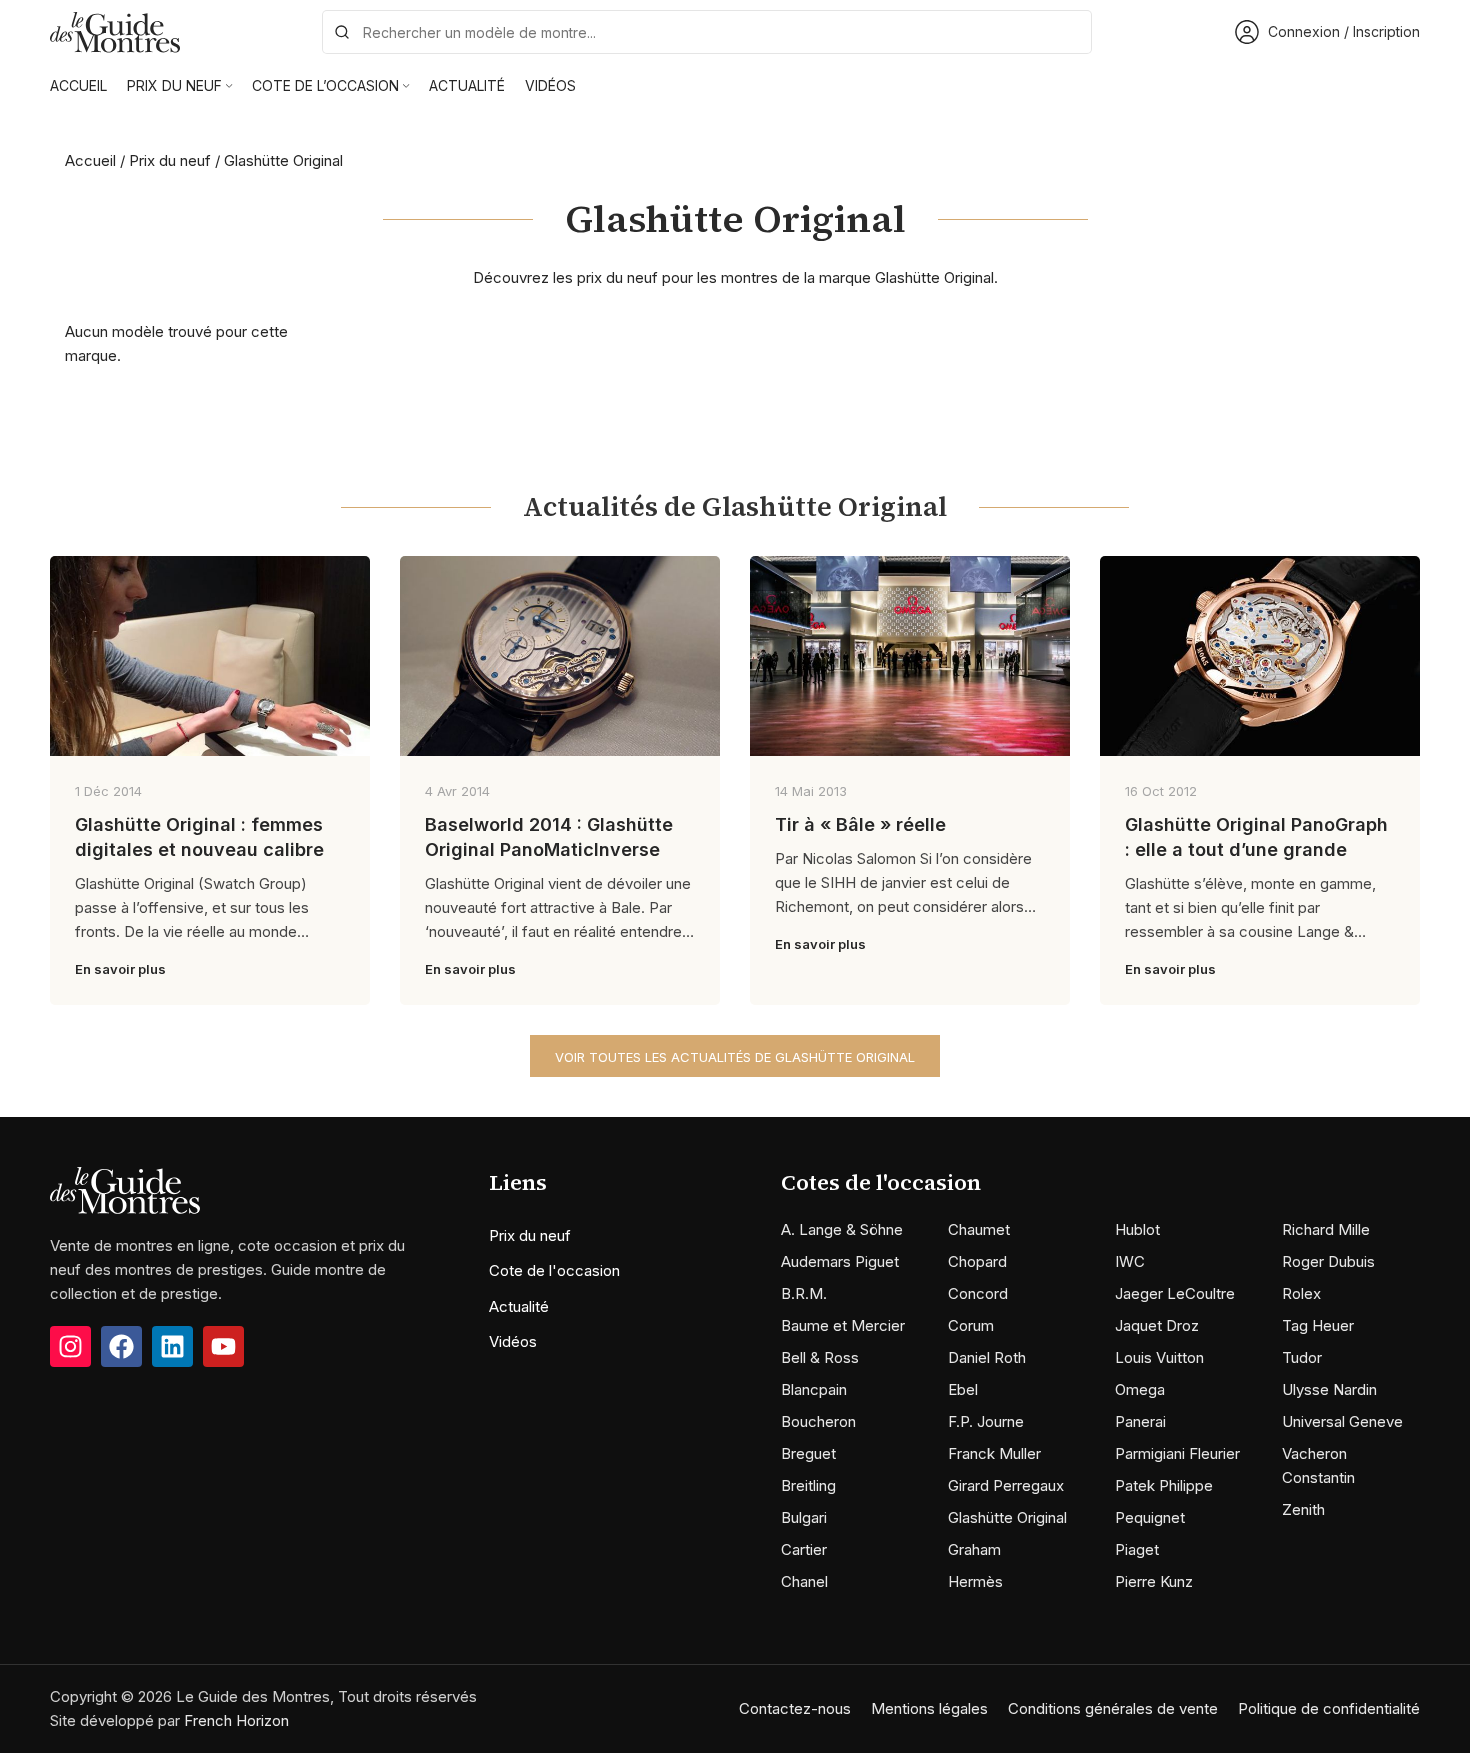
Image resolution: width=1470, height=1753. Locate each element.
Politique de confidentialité (1329, 1708)
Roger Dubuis (1328, 1261)
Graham (974, 1549)
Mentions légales (929, 1708)
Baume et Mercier (843, 1325)
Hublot (1137, 1229)
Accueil (90, 160)
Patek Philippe (1164, 1485)
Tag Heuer (1318, 1325)
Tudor (1302, 1357)
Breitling (808, 1485)
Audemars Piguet (840, 1261)
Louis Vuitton (1159, 1357)
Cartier (804, 1549)
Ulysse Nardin (1329, 1389)
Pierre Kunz (1154, 1581)
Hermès (975, 1581)
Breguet (808, 1453)
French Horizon (236, 1720)
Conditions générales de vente (1113, 1708)
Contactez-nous (795, 1708)
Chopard (977, 1261)
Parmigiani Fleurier (1177, 1453)
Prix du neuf (170, 160)
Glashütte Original (1007, 1517)
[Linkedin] (172, 1346)
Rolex (1301, 1293)
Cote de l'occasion (554, 1270)
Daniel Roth (987, 1357)
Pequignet (1150, 1517)
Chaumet (979, 1229)
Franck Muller (994, 1453)
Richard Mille (1326, 1229)
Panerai (1140, 1421)
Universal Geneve (1342, 1421)
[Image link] (125, 1189)
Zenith (1303, 1509)
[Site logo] (115, 30)
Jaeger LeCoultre (1175, 1293)
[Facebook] (121, 1346)
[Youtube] (223, 1346)
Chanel (804, 1581)
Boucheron (818, 1421)
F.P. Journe (986, 1421)
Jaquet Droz (1157, 1325)
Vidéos (513, 1341)
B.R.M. (804, 1293)
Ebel (963, 1389)
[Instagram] (70, 1346)
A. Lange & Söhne (842, 1229)
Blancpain (814, 1389)
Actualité (519, 1306)
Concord (978, 1293)
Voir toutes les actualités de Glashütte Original (735, 1057)
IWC (1130, 1261)
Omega (1140, 1389)
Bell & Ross (820, 1357)
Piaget (1137, 1549)
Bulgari (804, 1517)
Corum (971, 1325)
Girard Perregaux (1006, 1485)
